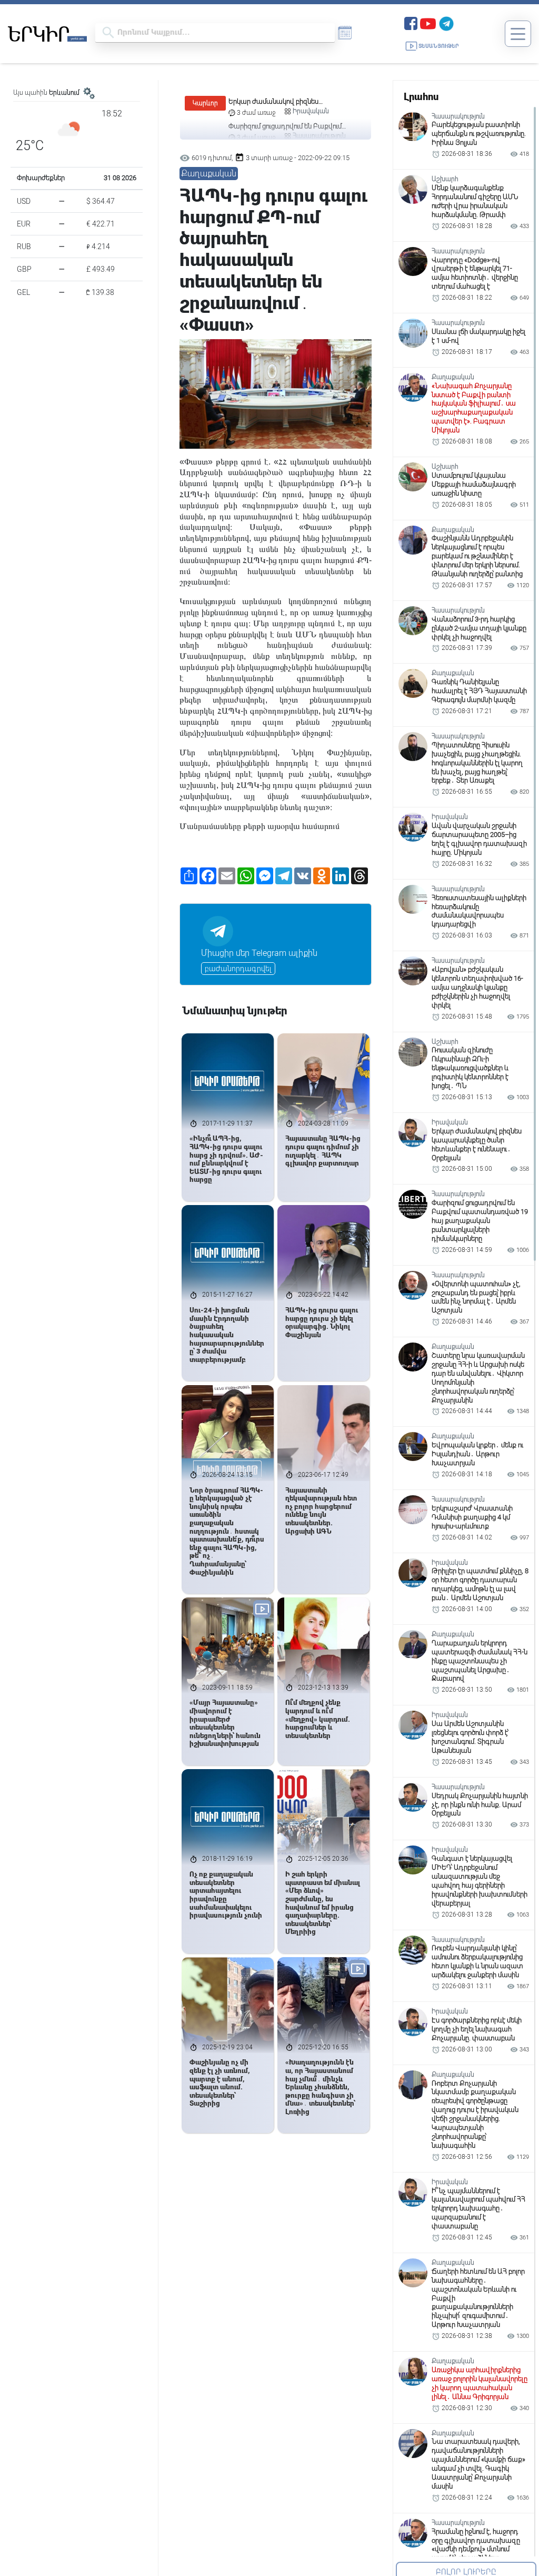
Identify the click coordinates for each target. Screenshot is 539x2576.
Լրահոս (421, 97)
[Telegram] (446, 22)
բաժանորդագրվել (238, 969)
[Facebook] (411, 22)
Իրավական (311, 111)
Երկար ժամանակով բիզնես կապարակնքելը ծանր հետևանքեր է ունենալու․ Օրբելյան (288, 102)
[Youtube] (428, 22)
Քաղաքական (209, 174)
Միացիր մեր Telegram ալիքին (259, 953)
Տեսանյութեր (439, 46)
